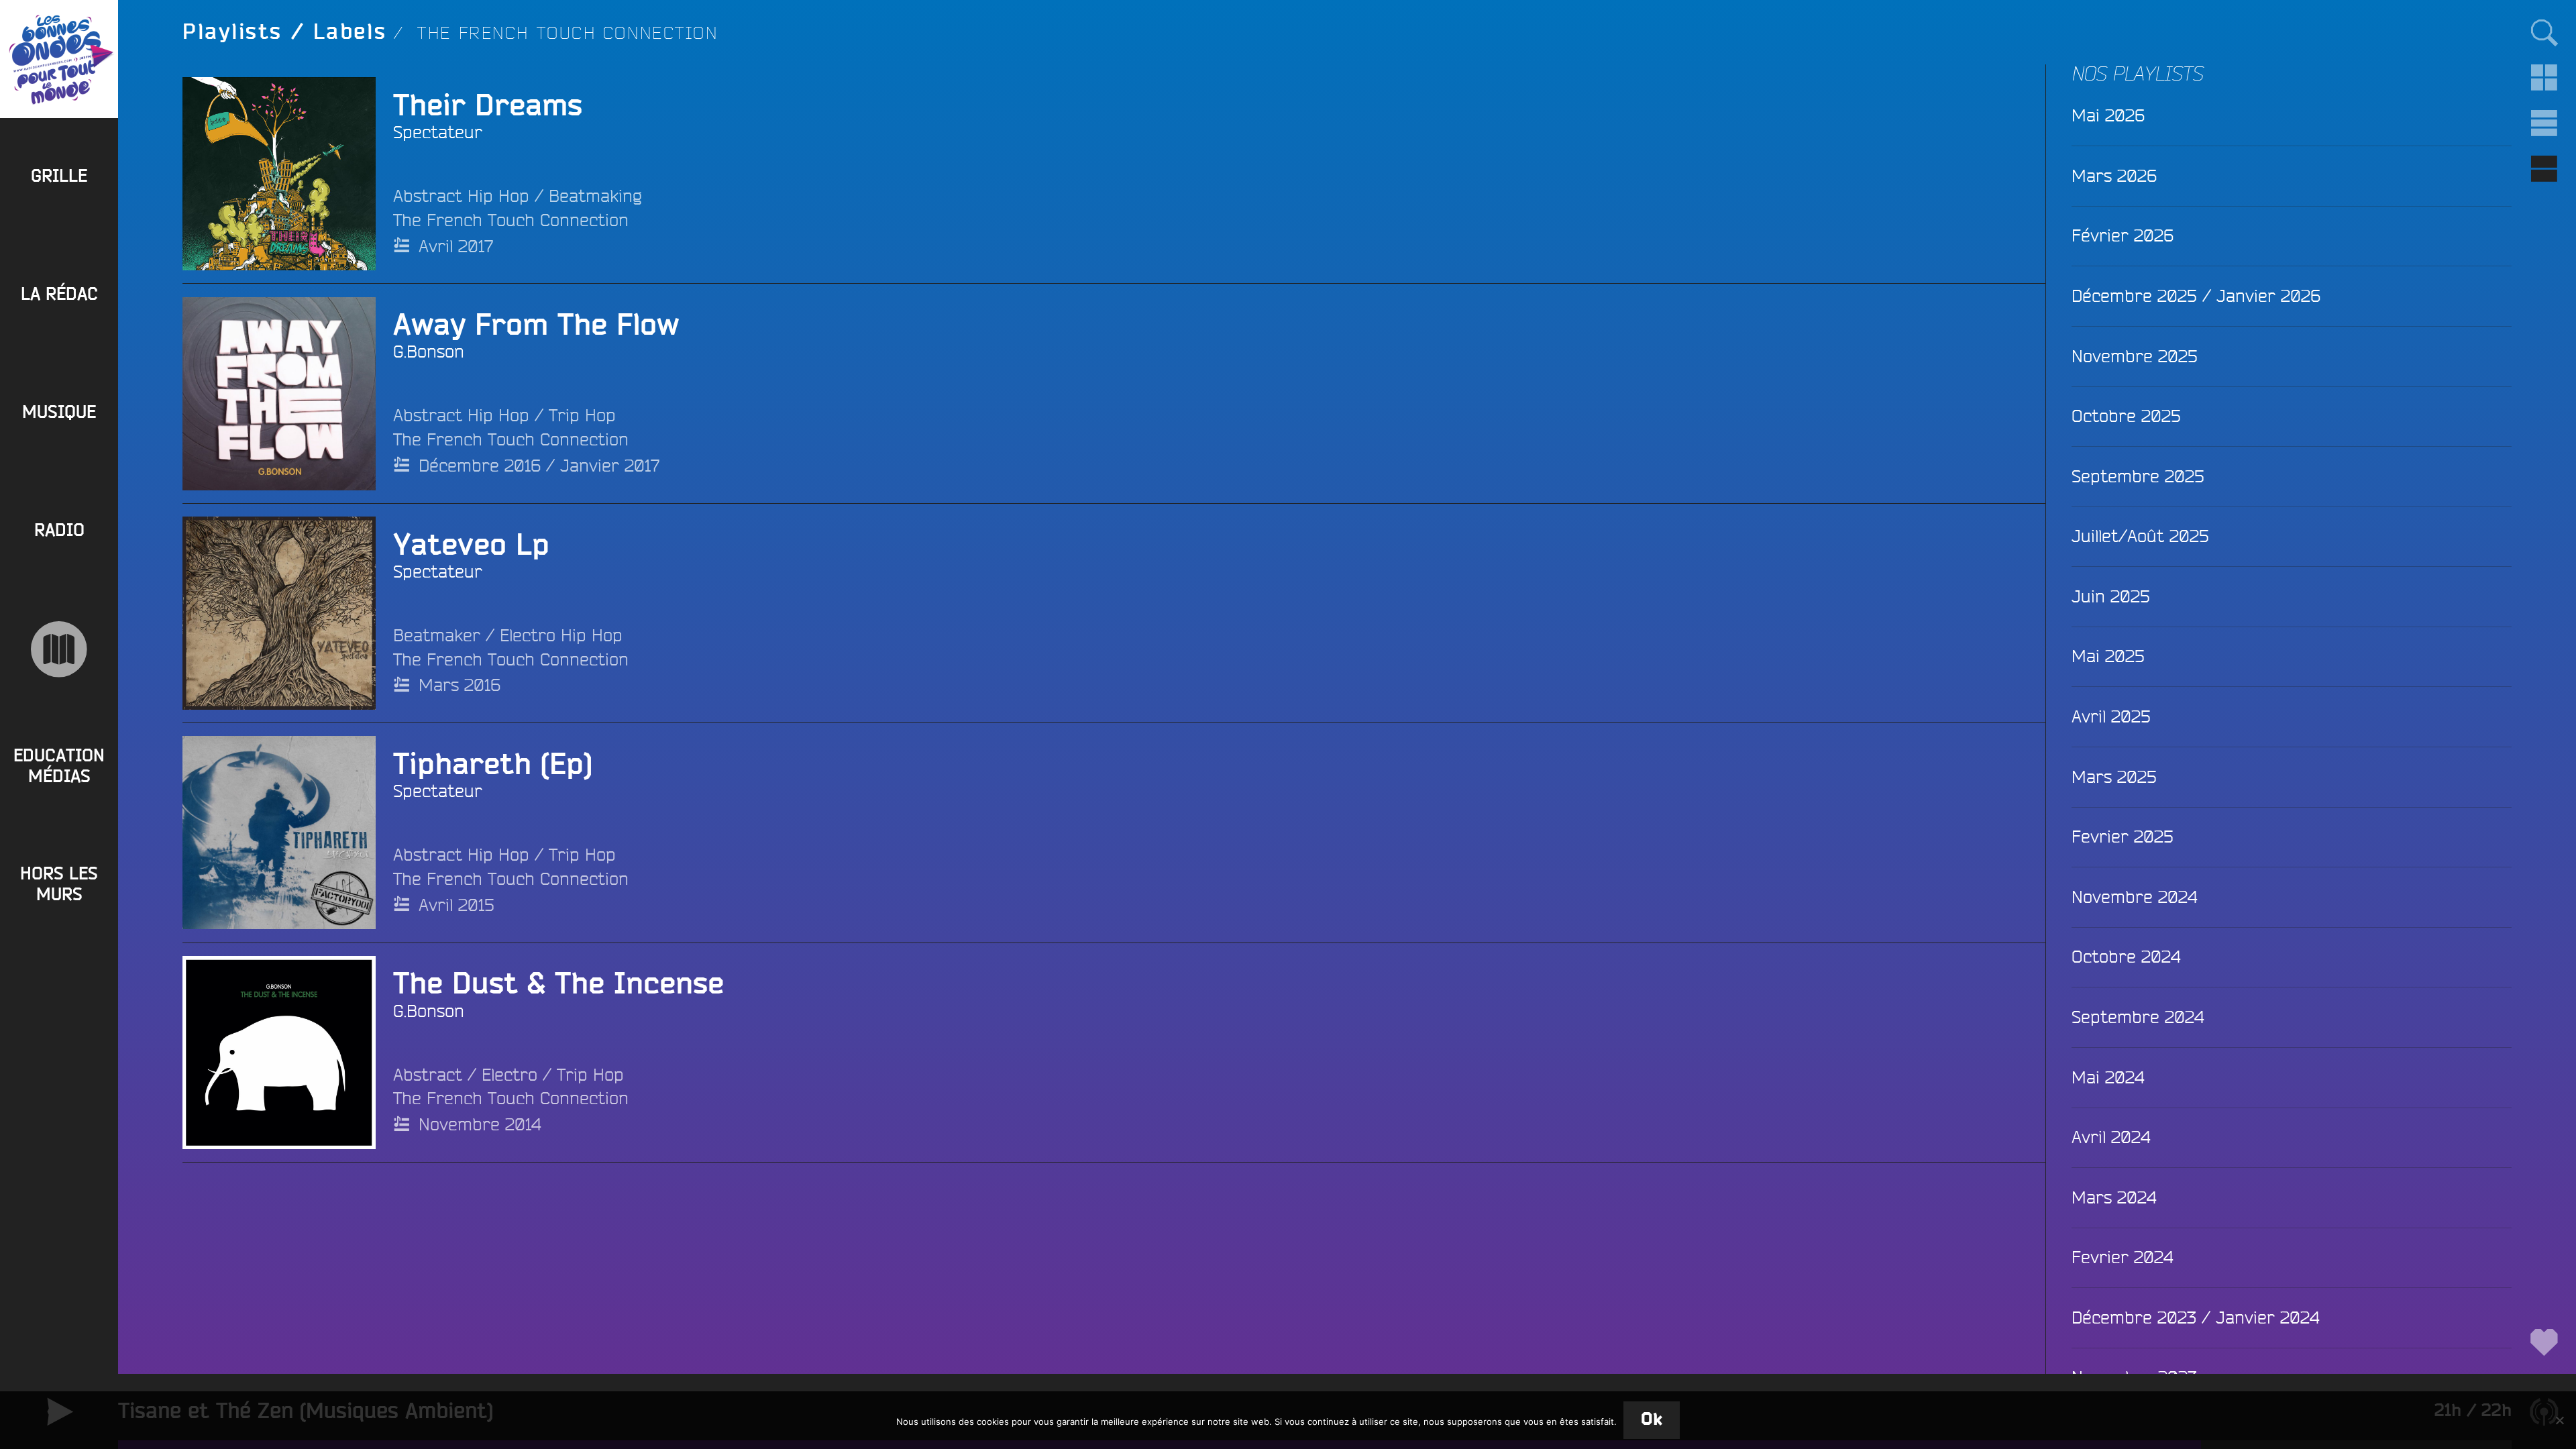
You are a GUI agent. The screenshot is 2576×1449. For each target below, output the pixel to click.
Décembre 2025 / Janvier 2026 (2196, 296)
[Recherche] (2544, 32)
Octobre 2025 (2126, 416)
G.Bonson (429, 351)
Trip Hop (582, 415)
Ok (1652, 1420)
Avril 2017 (456, 246)
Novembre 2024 (2134, 897)
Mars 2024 (2114, 1197)
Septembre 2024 (2138, 1017)
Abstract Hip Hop (461, 196)
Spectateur (438, 132)
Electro (509, 1074)
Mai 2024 (2108, 1077)
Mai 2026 (2108, 115)
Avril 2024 (2111, 1137)
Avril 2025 (2111, 716)
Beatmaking (595, 196)
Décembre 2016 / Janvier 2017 (539, 465)
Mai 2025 (2108, 656)
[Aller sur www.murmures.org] (59, 649)
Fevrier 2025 (2123, 836)
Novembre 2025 (2135, 356)
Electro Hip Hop (561, 635)
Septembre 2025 (2138, 476)
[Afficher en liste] (2544, 123)
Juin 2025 (2111, 596)
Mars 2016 (460, 685)
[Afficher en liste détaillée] (2544, 169)
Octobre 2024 (2126, 956)
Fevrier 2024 (2122, 1257)
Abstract (428, 1074)
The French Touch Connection (511, 220)
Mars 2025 (2114, 776)
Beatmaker (437, 635)
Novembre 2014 (480, 1124)
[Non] (2559, 1420)
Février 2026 (2123, 235)
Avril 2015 (457, 905)
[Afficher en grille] (2544, 78)
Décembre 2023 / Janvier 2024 (2195, 1317)
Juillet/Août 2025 (2140, 536)
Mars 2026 (2114, 175)
